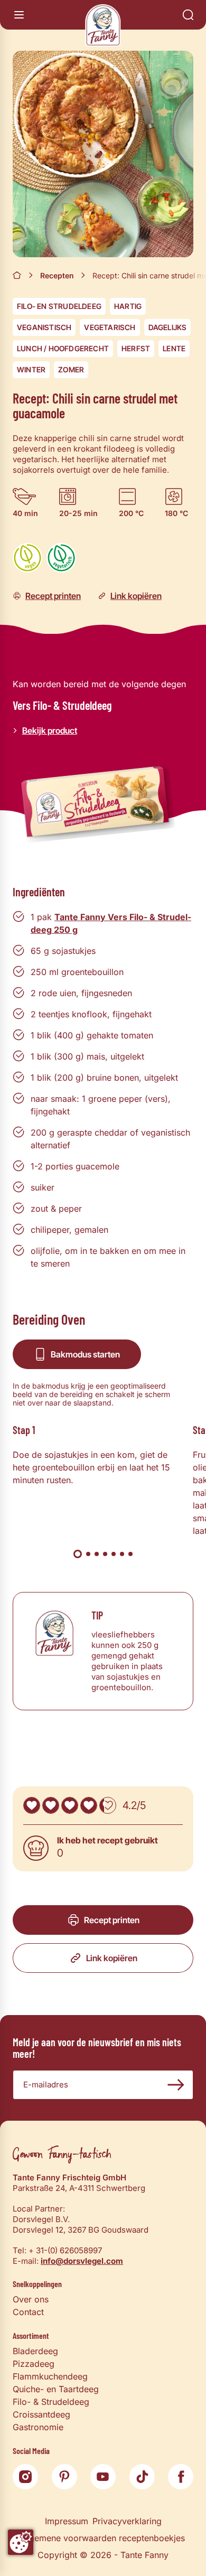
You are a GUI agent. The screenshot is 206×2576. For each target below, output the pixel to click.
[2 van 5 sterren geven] (51, 1805)
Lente (174, 348)
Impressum (67, 2521)
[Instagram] (25, 2477)
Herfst (136, 348)
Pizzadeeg (34, 2364)
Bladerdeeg (35, 2351)
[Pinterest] (64, 2477)
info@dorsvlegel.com (82, 2261)
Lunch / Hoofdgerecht (63, 348)
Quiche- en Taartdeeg (56, 2389)
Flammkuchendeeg (50, 2376)
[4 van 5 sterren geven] (89, 1805)
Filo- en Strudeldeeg (59, 306)
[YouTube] (103, 2477)
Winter (31, 369)
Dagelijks (168, 327)
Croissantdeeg (41, 2414)
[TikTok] (142, 2477)
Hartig (128, 306)
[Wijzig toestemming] (21, 2542)
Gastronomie (38, 2427)
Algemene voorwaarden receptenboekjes (103, 2538)
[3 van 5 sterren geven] (70, 1805)
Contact (28, 2312)
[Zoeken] (188, 15)
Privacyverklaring (127, 2521)
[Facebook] (181, 2477)
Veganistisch (44, 327)
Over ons (31, 2299)
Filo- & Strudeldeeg (51, 2402)
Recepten (57, 275)
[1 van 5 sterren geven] (32, 1805)
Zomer (71, 369)
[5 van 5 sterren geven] (108, 1805)
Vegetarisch (110, 327)
